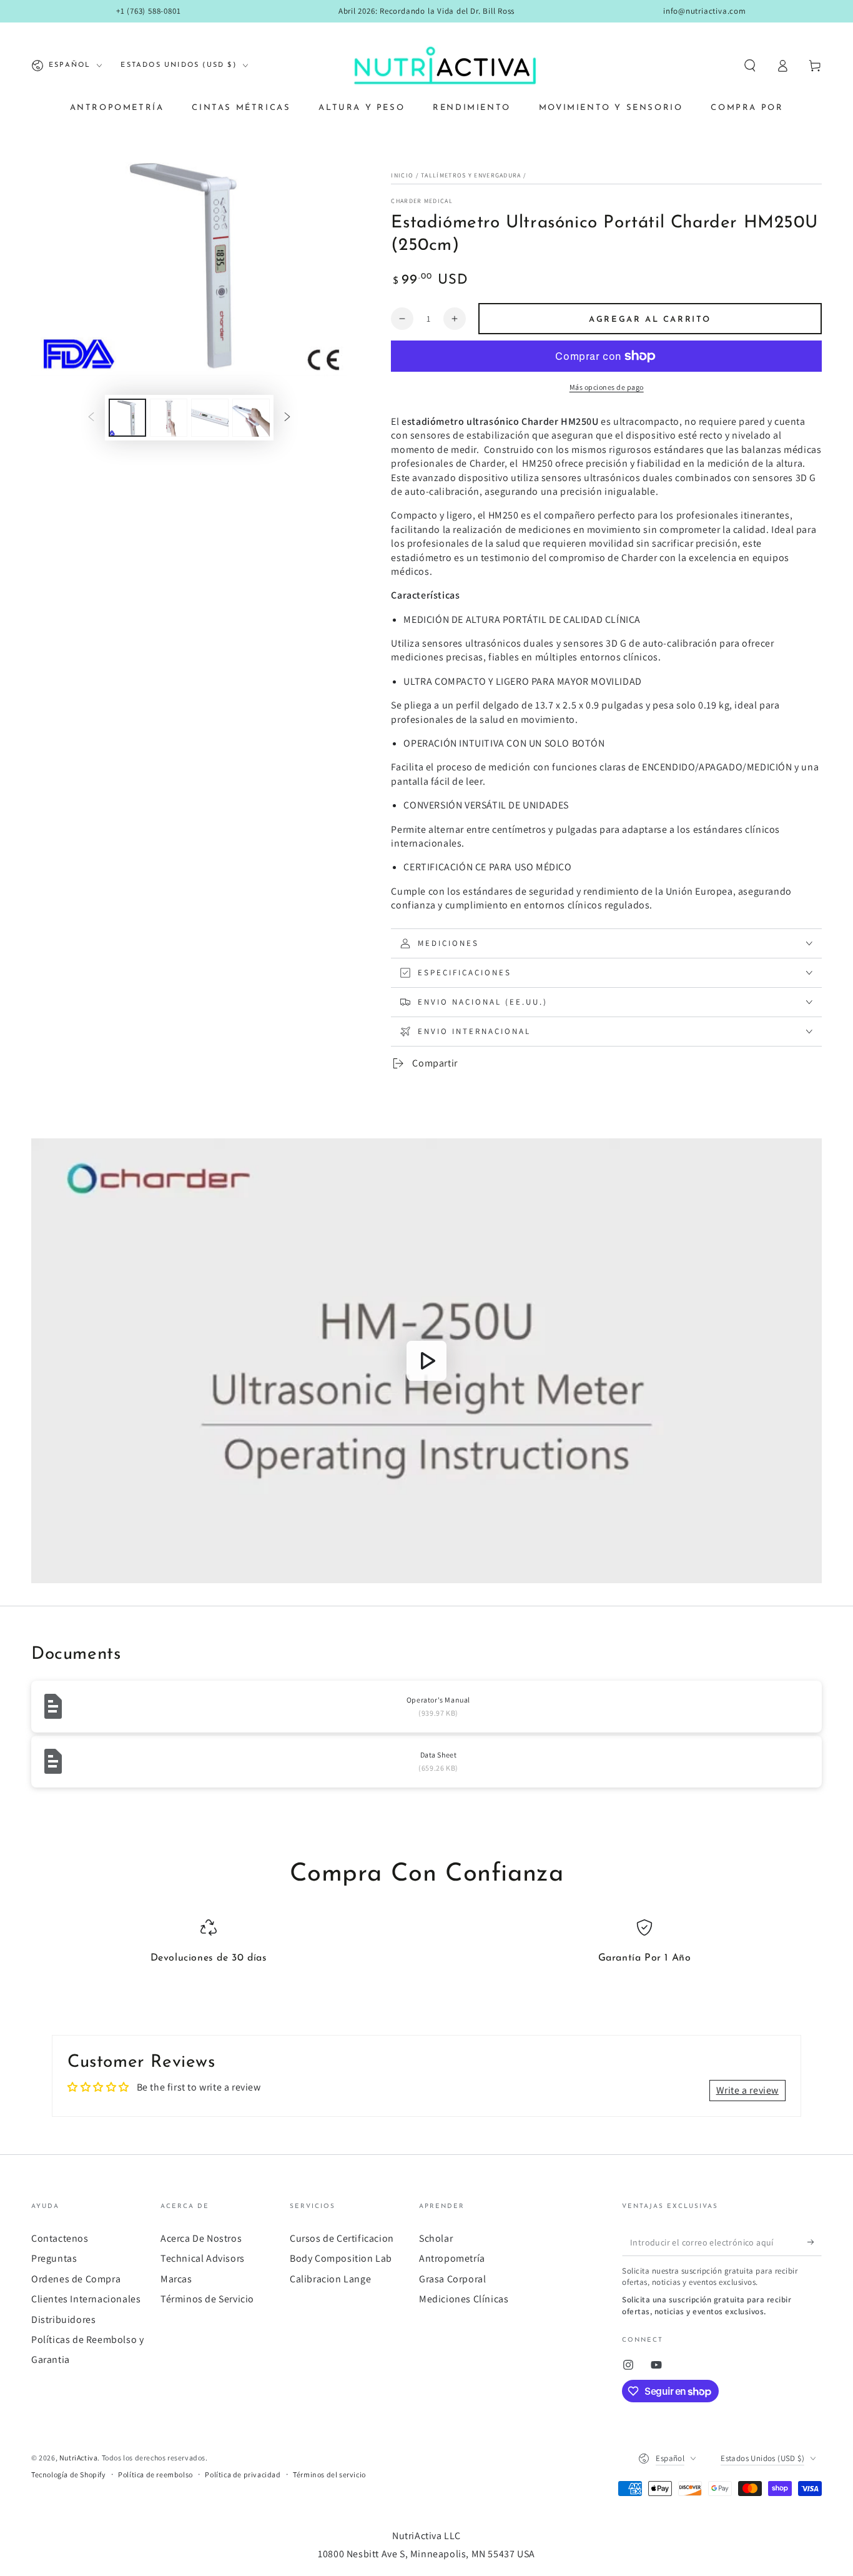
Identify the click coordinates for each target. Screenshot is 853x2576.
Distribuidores (63, 2320)
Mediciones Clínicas (464, 2299)
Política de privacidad (243, 2474)
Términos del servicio (329, 2474)
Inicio (402, 175)
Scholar (436, 2238)
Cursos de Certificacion (342, 2238)
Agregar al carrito (650, 320)
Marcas (176, 2279)
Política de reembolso (155, 2474)
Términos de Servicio (207, 2299)
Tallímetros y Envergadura (471, 175)
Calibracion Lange (330, 2279)
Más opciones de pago (607, 387)
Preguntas (54, 2258)
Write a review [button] (747, 2090)
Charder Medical (422, 201)
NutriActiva (79, 2458)
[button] (750, 66)
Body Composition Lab (341, 2258)
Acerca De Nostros (201, 2238)
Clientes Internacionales (86, 2299)
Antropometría (452, 2258)
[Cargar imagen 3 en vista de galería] (210, 418)
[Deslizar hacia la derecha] (287, 417)
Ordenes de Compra (76, 2279)
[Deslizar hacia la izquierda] (91, 417)
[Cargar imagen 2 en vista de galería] (169, 418)
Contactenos (60, 2238)
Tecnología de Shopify (69, 2474)
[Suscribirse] (815, 2242)
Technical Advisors (203, 2258)
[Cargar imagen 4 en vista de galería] (251, 418)
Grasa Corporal (452, 2279)
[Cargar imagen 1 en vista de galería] (127, 418)
